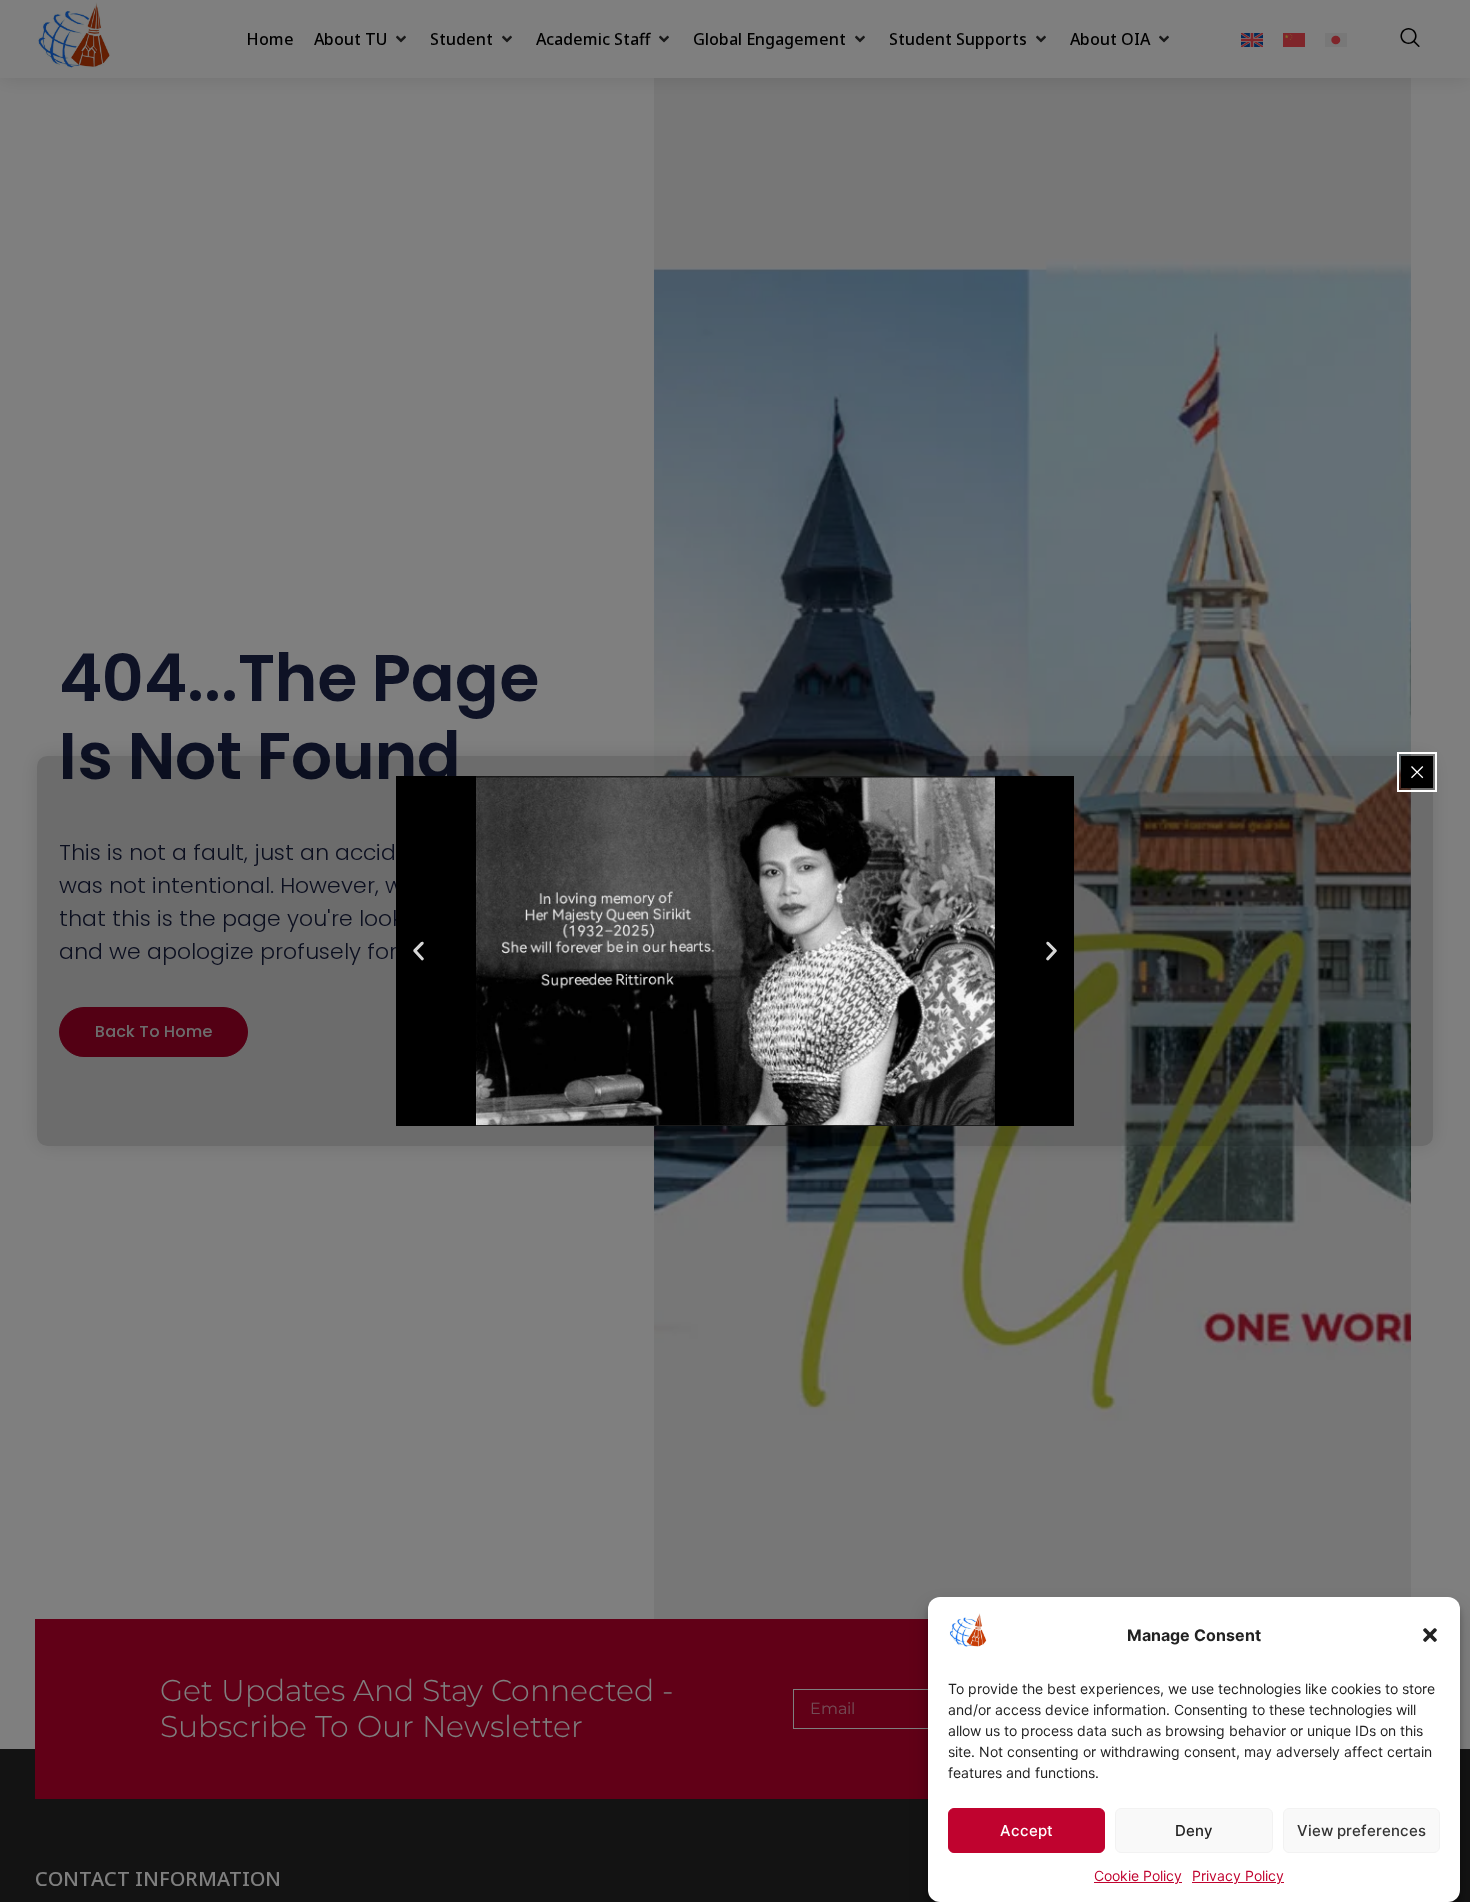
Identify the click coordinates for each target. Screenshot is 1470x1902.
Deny (1194, 1830)
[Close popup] (1417, 772)
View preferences (1361, 1830)
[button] (1430, 1635)
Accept (1026, 1830)
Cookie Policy (1138, 1875)
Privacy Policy (1238, 1875)
